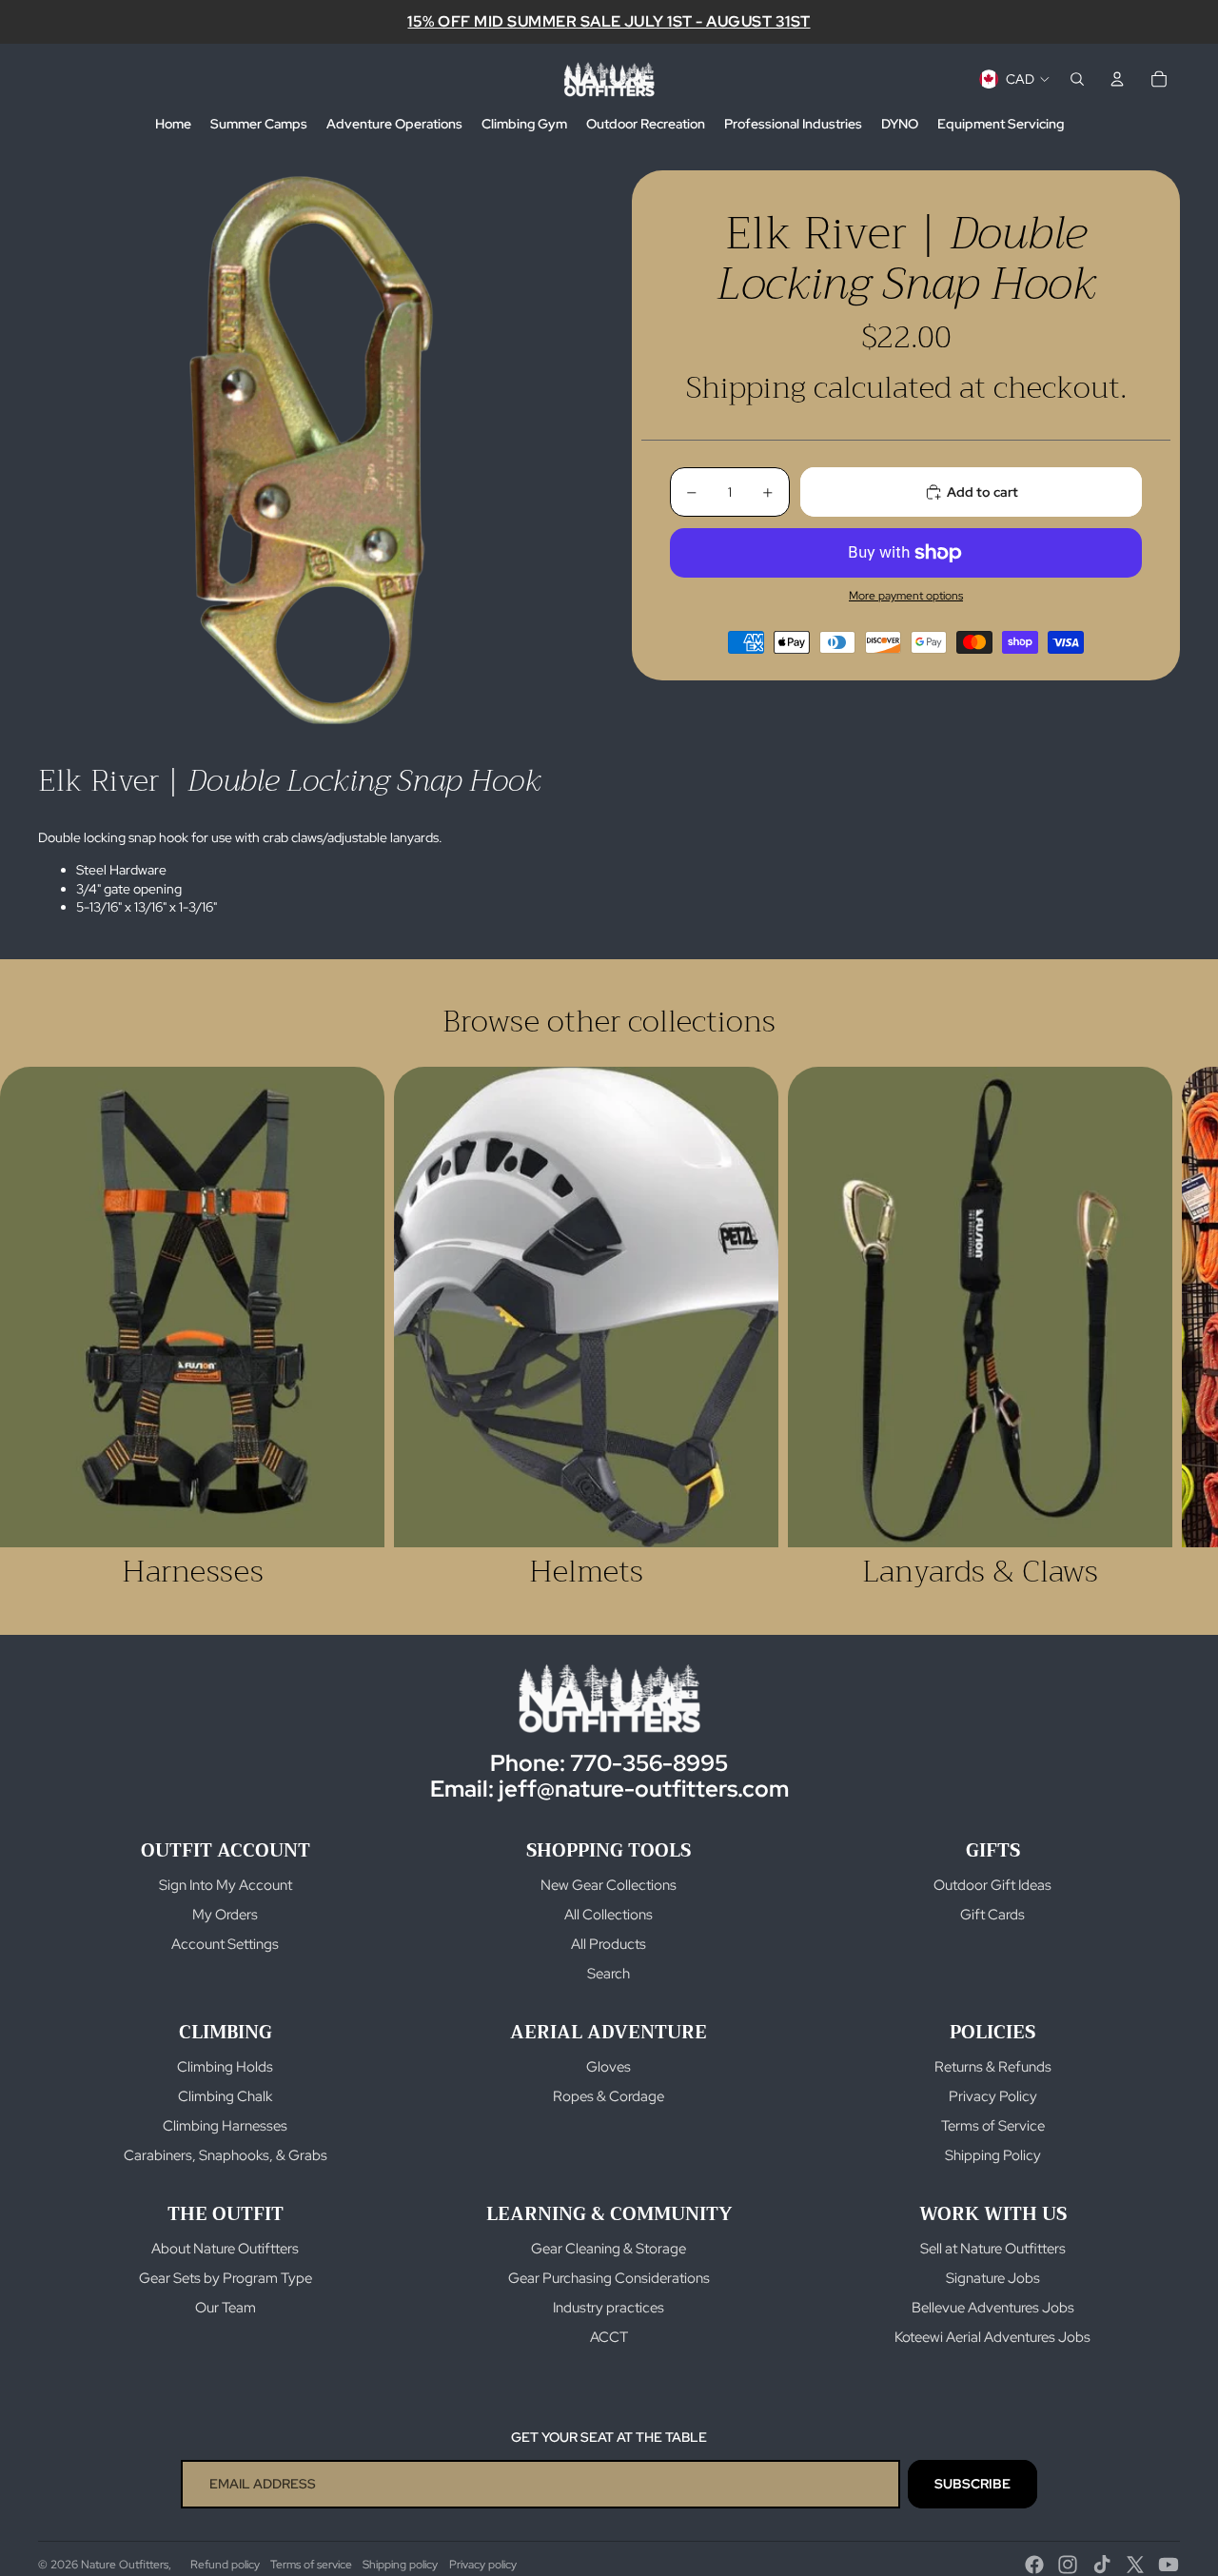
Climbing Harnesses (225, 2126)
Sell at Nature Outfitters (993, 2249)
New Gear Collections (609, 1885)
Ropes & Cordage (609, 2096)
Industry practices (609, 2308)
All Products (609, 1944)
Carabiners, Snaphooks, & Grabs (226, 2155)
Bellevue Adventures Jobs (993, 2308)
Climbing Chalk (225, 2096)
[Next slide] (1159, 1327)
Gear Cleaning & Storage (609, 2249)
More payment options (906, 596)
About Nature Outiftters (225, 2249)
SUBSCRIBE (972, 2484)
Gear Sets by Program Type (226, 2278)
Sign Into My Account (226, 1885)
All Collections (609, 1915)
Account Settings (225, 1944)
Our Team (226, 2308)
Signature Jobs (993, 2278)
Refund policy (225, 2565)
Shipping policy (400, 2565)
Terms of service (311, 2565)
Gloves (609, 2067)
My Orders (225, 1915)
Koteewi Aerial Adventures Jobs (992, 2337)
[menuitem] (173, 125)
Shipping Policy (993, 2155)
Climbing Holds (225, 2067)
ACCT (609, 2337)
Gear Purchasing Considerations (609, 2278)
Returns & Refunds (993, 2067)
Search (609, 1974)
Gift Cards (992, 1915)
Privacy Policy (993, 2096)
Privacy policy (483, 2565)
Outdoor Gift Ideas (992, 1885)
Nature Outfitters (125, 2565)
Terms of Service (993, 2126)
